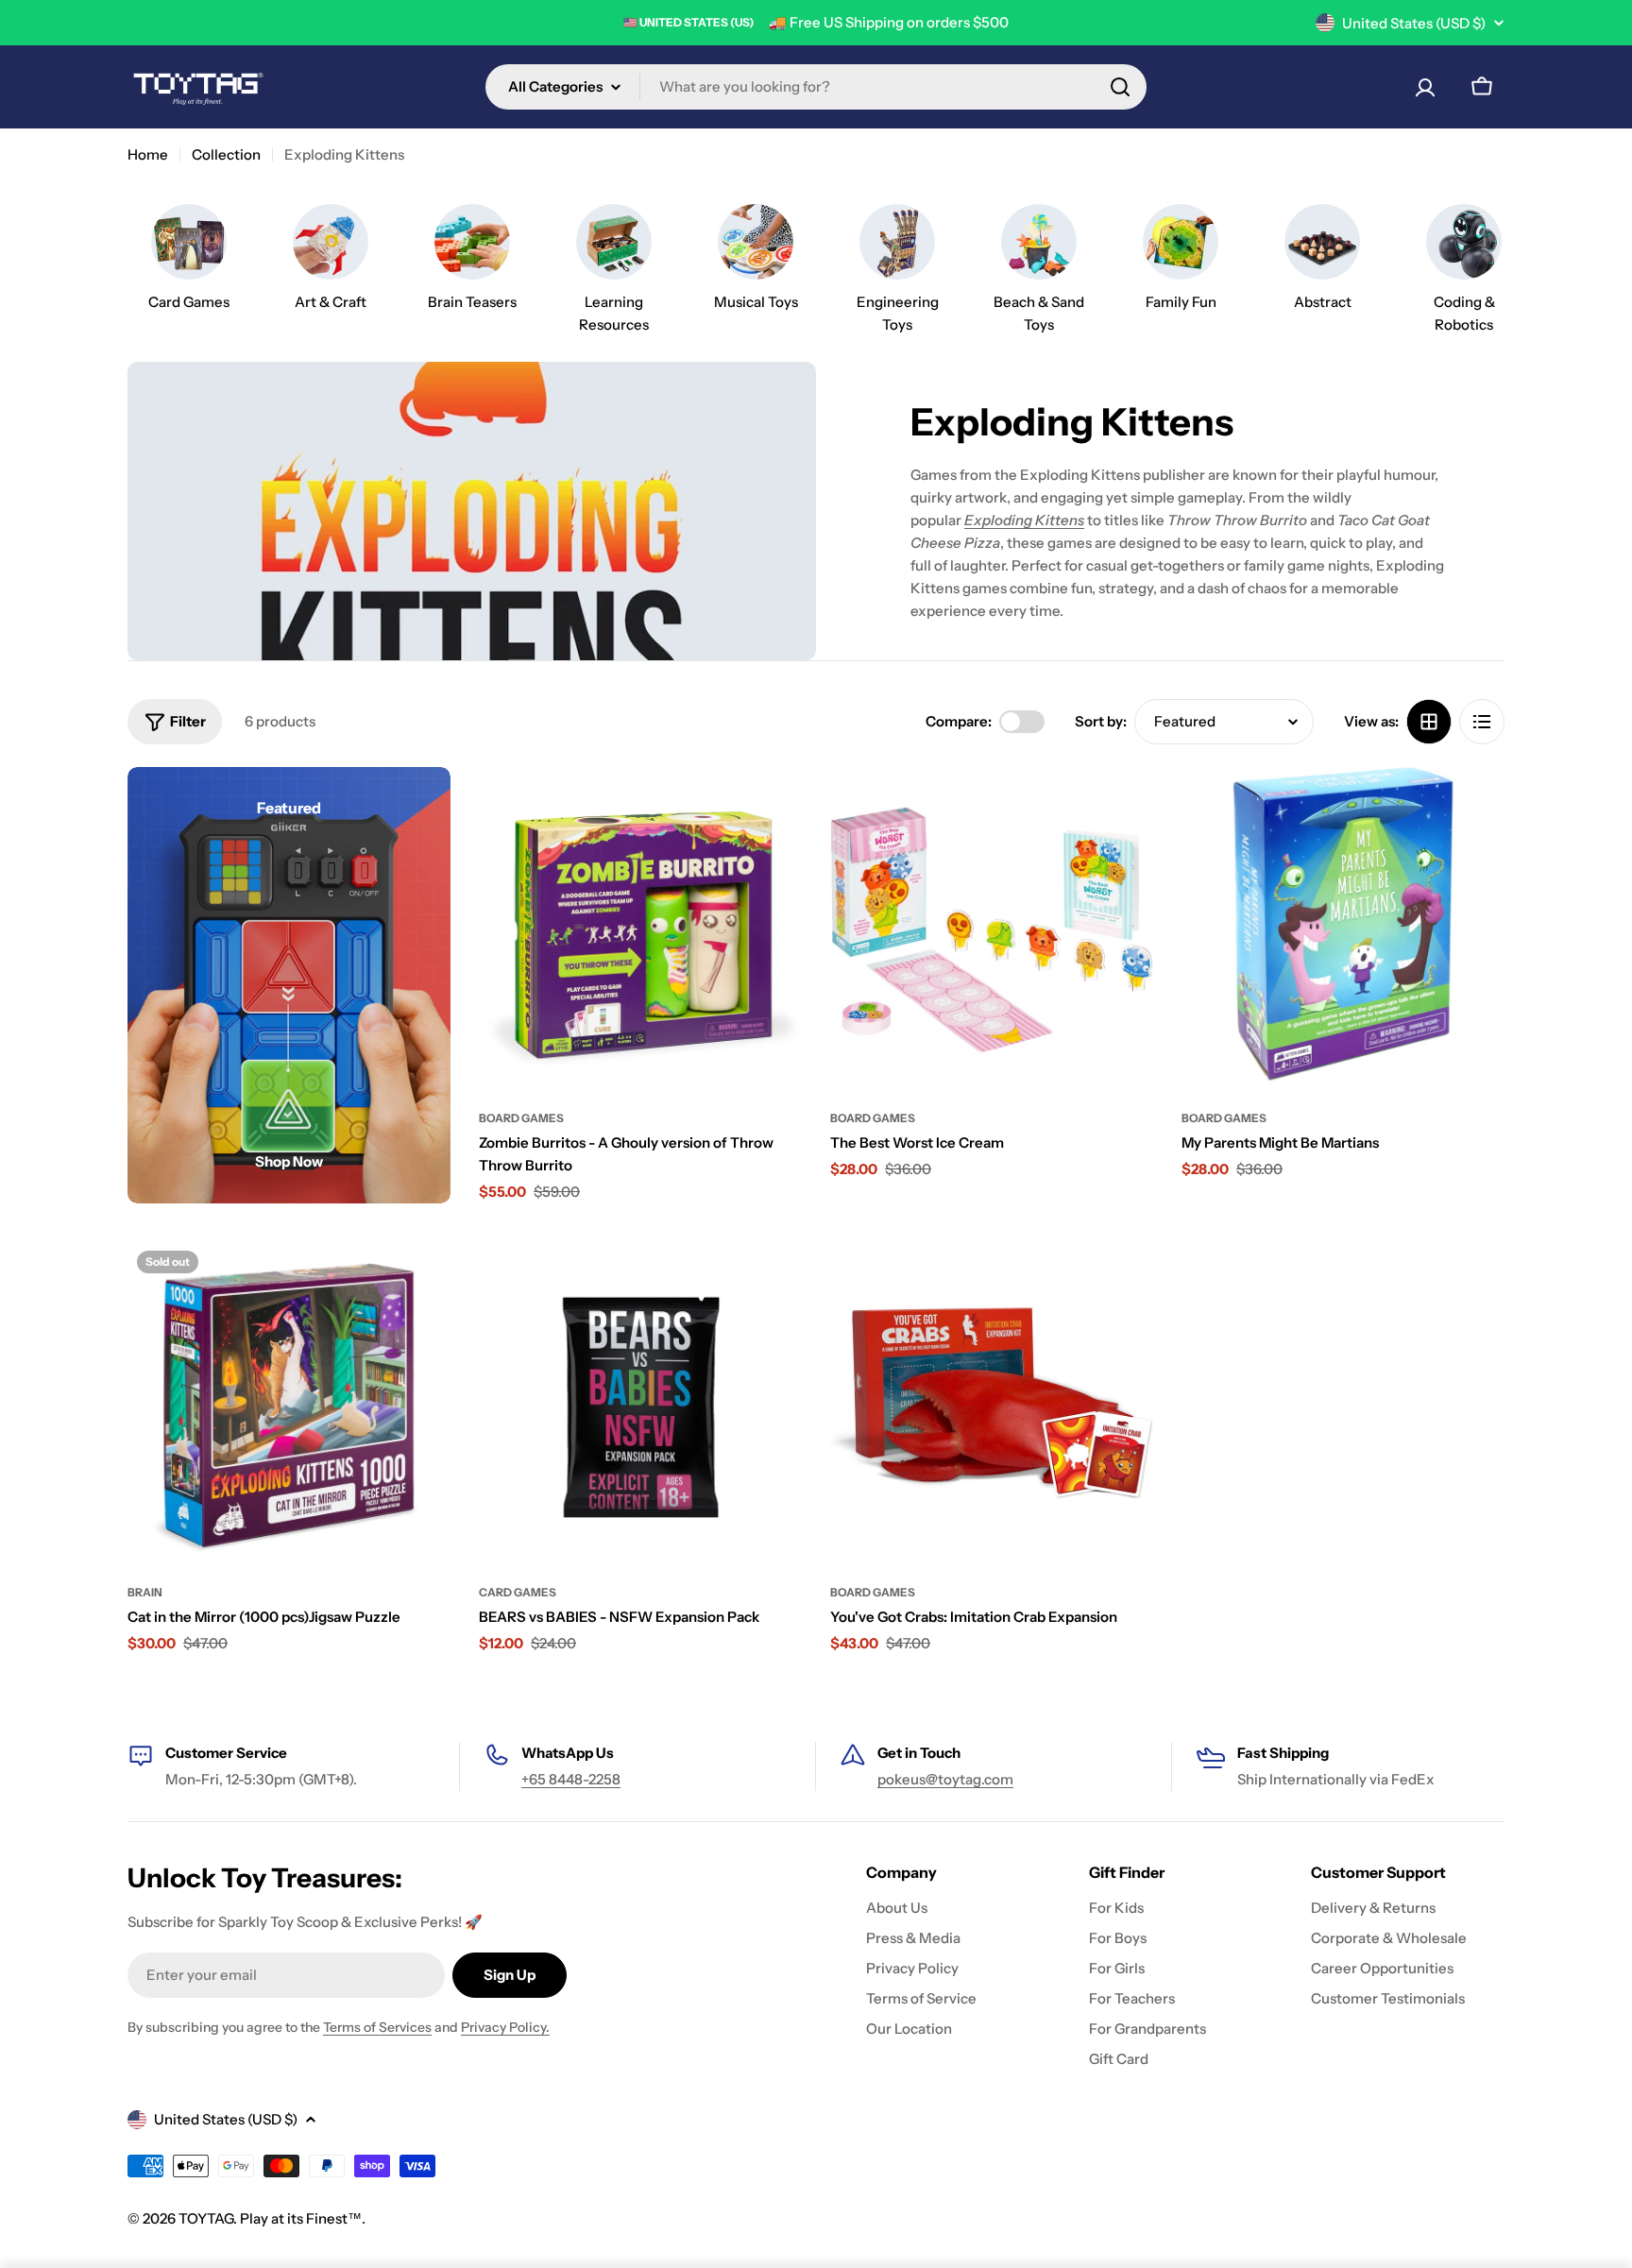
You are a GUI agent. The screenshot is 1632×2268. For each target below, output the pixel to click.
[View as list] (1482, 722)
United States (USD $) (1414, 23)
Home (148, 154)
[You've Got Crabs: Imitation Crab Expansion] (992, 1403)
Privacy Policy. (505, 2027)
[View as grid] (1429, 722)
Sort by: (1101, 721)
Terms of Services (377, 2027)
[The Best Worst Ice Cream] (992, 929)
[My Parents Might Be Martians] (1343, 929)
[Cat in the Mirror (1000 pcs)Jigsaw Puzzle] (289, 1403)
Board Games (521, 1118)
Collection (226, 154)
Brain (145, 1592)
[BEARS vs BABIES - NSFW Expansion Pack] (640, 1403)
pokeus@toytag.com (945, 1779)
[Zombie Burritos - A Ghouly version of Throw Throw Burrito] (640, 929)
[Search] (1120, 87)
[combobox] (816, 87)
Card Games (518, 1592)
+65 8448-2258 (571, 1779)
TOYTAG (206, 2218)
